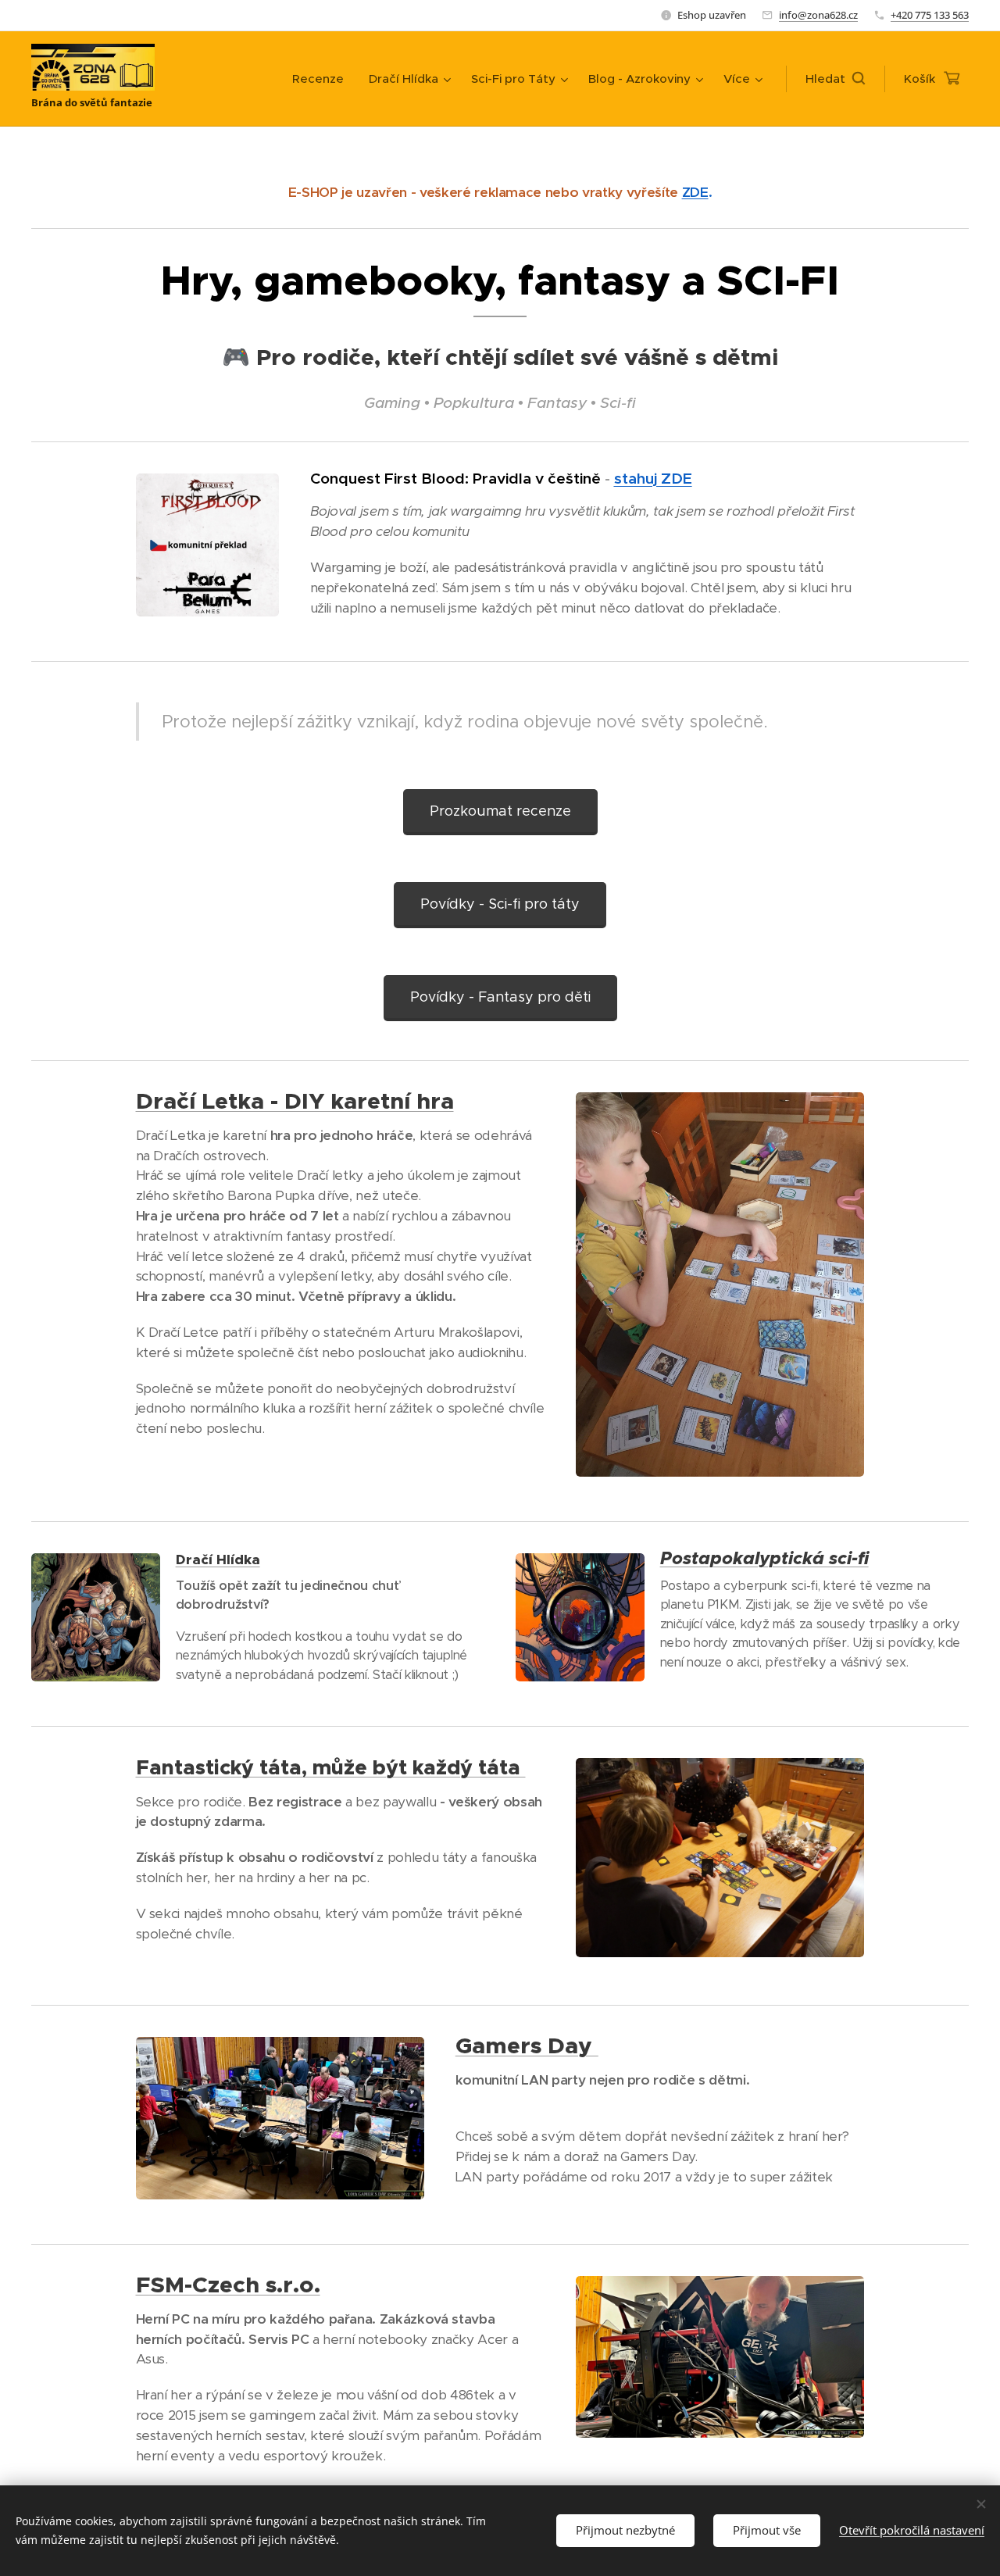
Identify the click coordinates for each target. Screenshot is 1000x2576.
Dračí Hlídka (218, 1560)
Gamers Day (527, 2045)
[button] (835, 79)
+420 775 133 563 (930, 15)
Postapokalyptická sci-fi (764, 1558)
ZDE (695, 192)
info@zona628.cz (818, 15)
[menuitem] (322, 79)
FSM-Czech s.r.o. (228, 2285)
